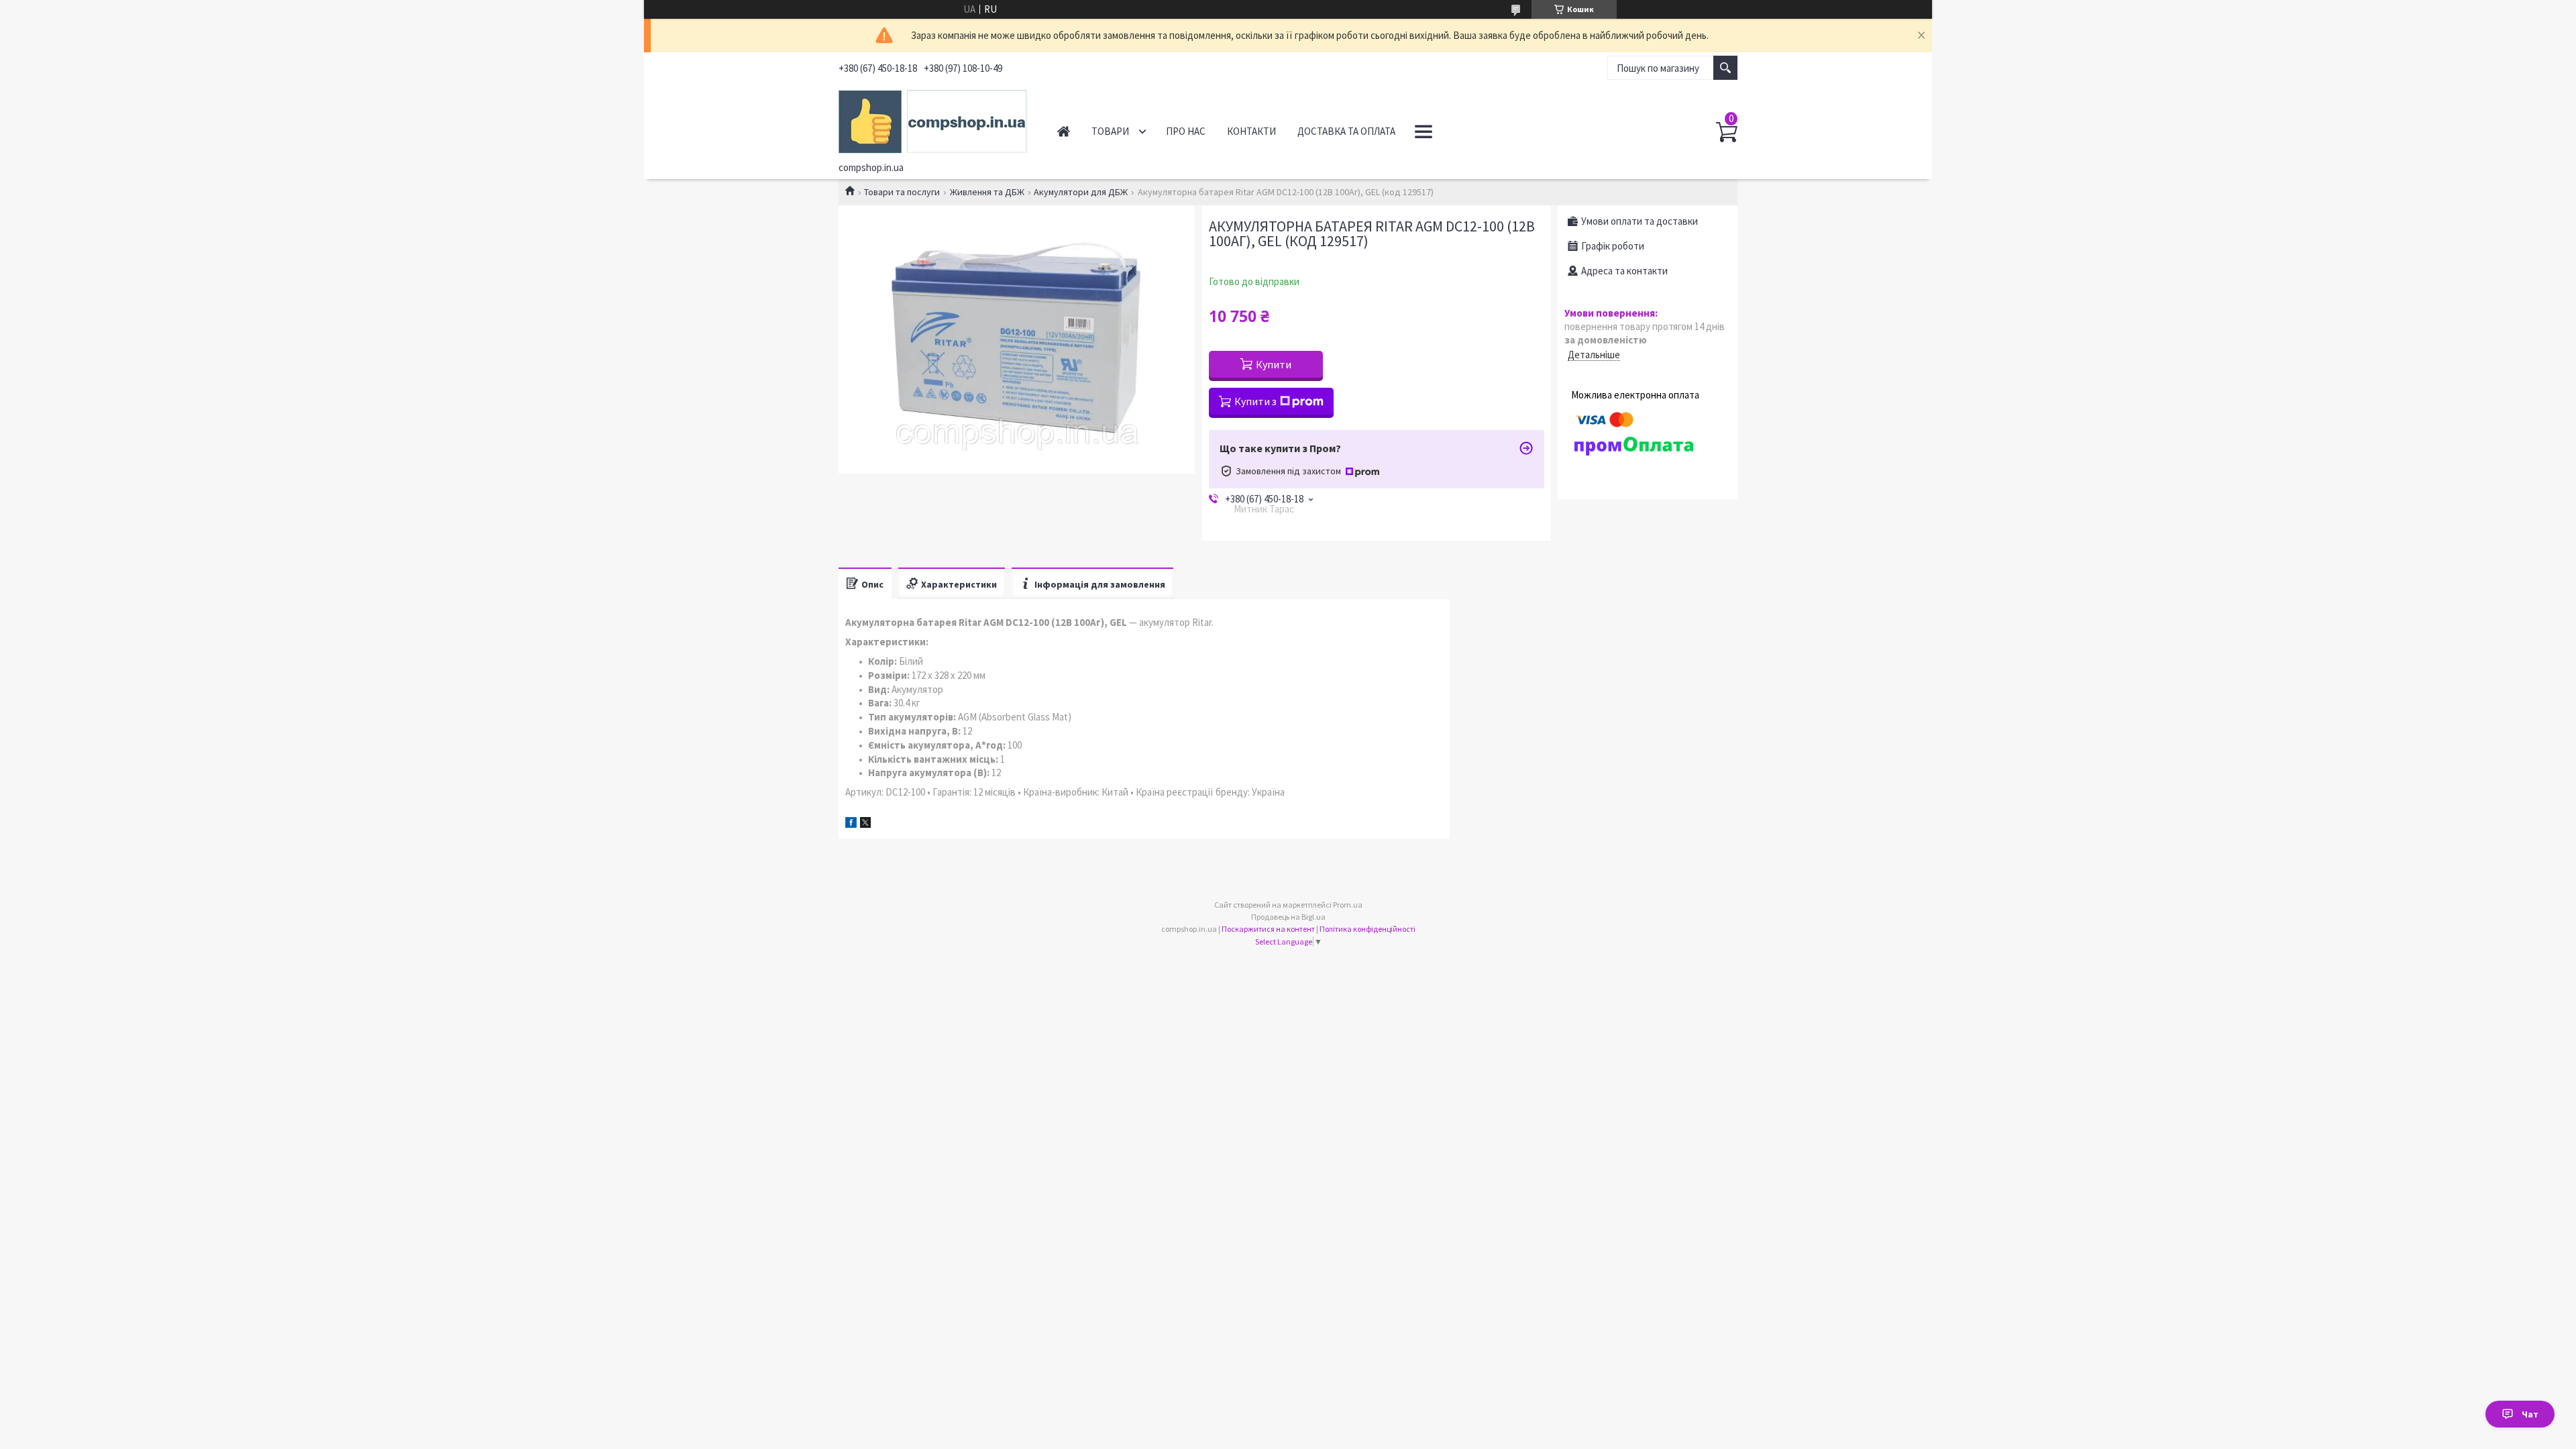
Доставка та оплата (1346, 131)
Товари (1110, 131)
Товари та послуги (902, 192)
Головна (1064, 131)
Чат (2530, 1414)
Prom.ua (1348, 905)
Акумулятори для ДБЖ (1081, 192)
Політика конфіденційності (1367, 929)
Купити (1274, 364)
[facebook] (851, 824)
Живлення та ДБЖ (987, 192)
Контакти (1251, 131)
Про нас (1186, 131)
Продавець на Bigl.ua (1288, 917)
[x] (865, 824)
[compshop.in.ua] (933, 119)
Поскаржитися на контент (1268, 929)
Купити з (1255, 401)
